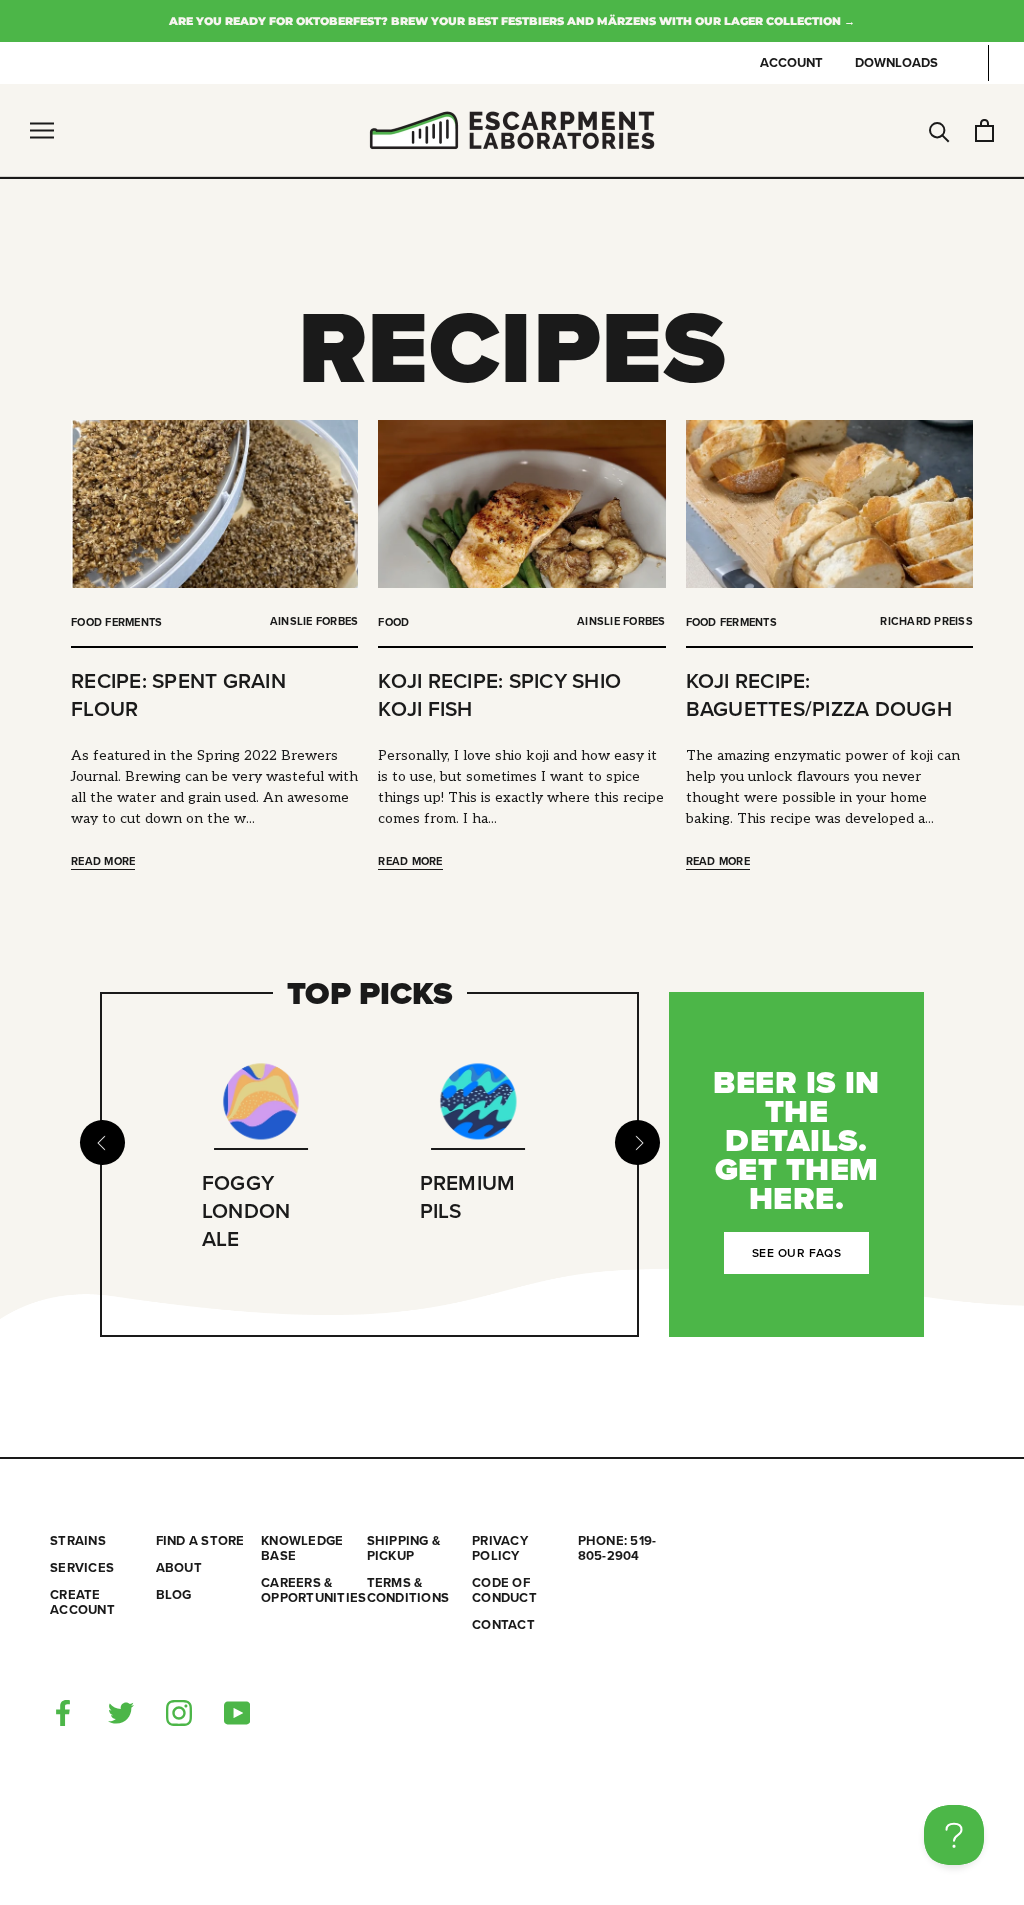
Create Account (82, 1603)
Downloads (896, 63)
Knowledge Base (302, 1549)
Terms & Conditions (408, 1591)
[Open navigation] (42, 130)
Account (791, 63)
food (393, 622)
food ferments (116, 622)
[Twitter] (121, 1711)
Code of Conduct (504, 1591)
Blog (174, 1595)
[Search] (939, 130)
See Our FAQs (796, 1253)
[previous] (101, 1142)
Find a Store (200, 1541)
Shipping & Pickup (404, 1549)
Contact (503, 1625)
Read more (103, 861)
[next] (637, 1142)
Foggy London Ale (246, 1211)
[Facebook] (63, 1711)
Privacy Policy (500, 1549)
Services (82, 1568)
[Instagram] (179, 1711)
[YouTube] (237, 1711)
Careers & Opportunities (313, 1591)
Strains (78, 1541)
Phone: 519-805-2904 (617, 1549)
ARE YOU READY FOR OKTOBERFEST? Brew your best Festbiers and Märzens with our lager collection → (512, 21)
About (179, 1568)
